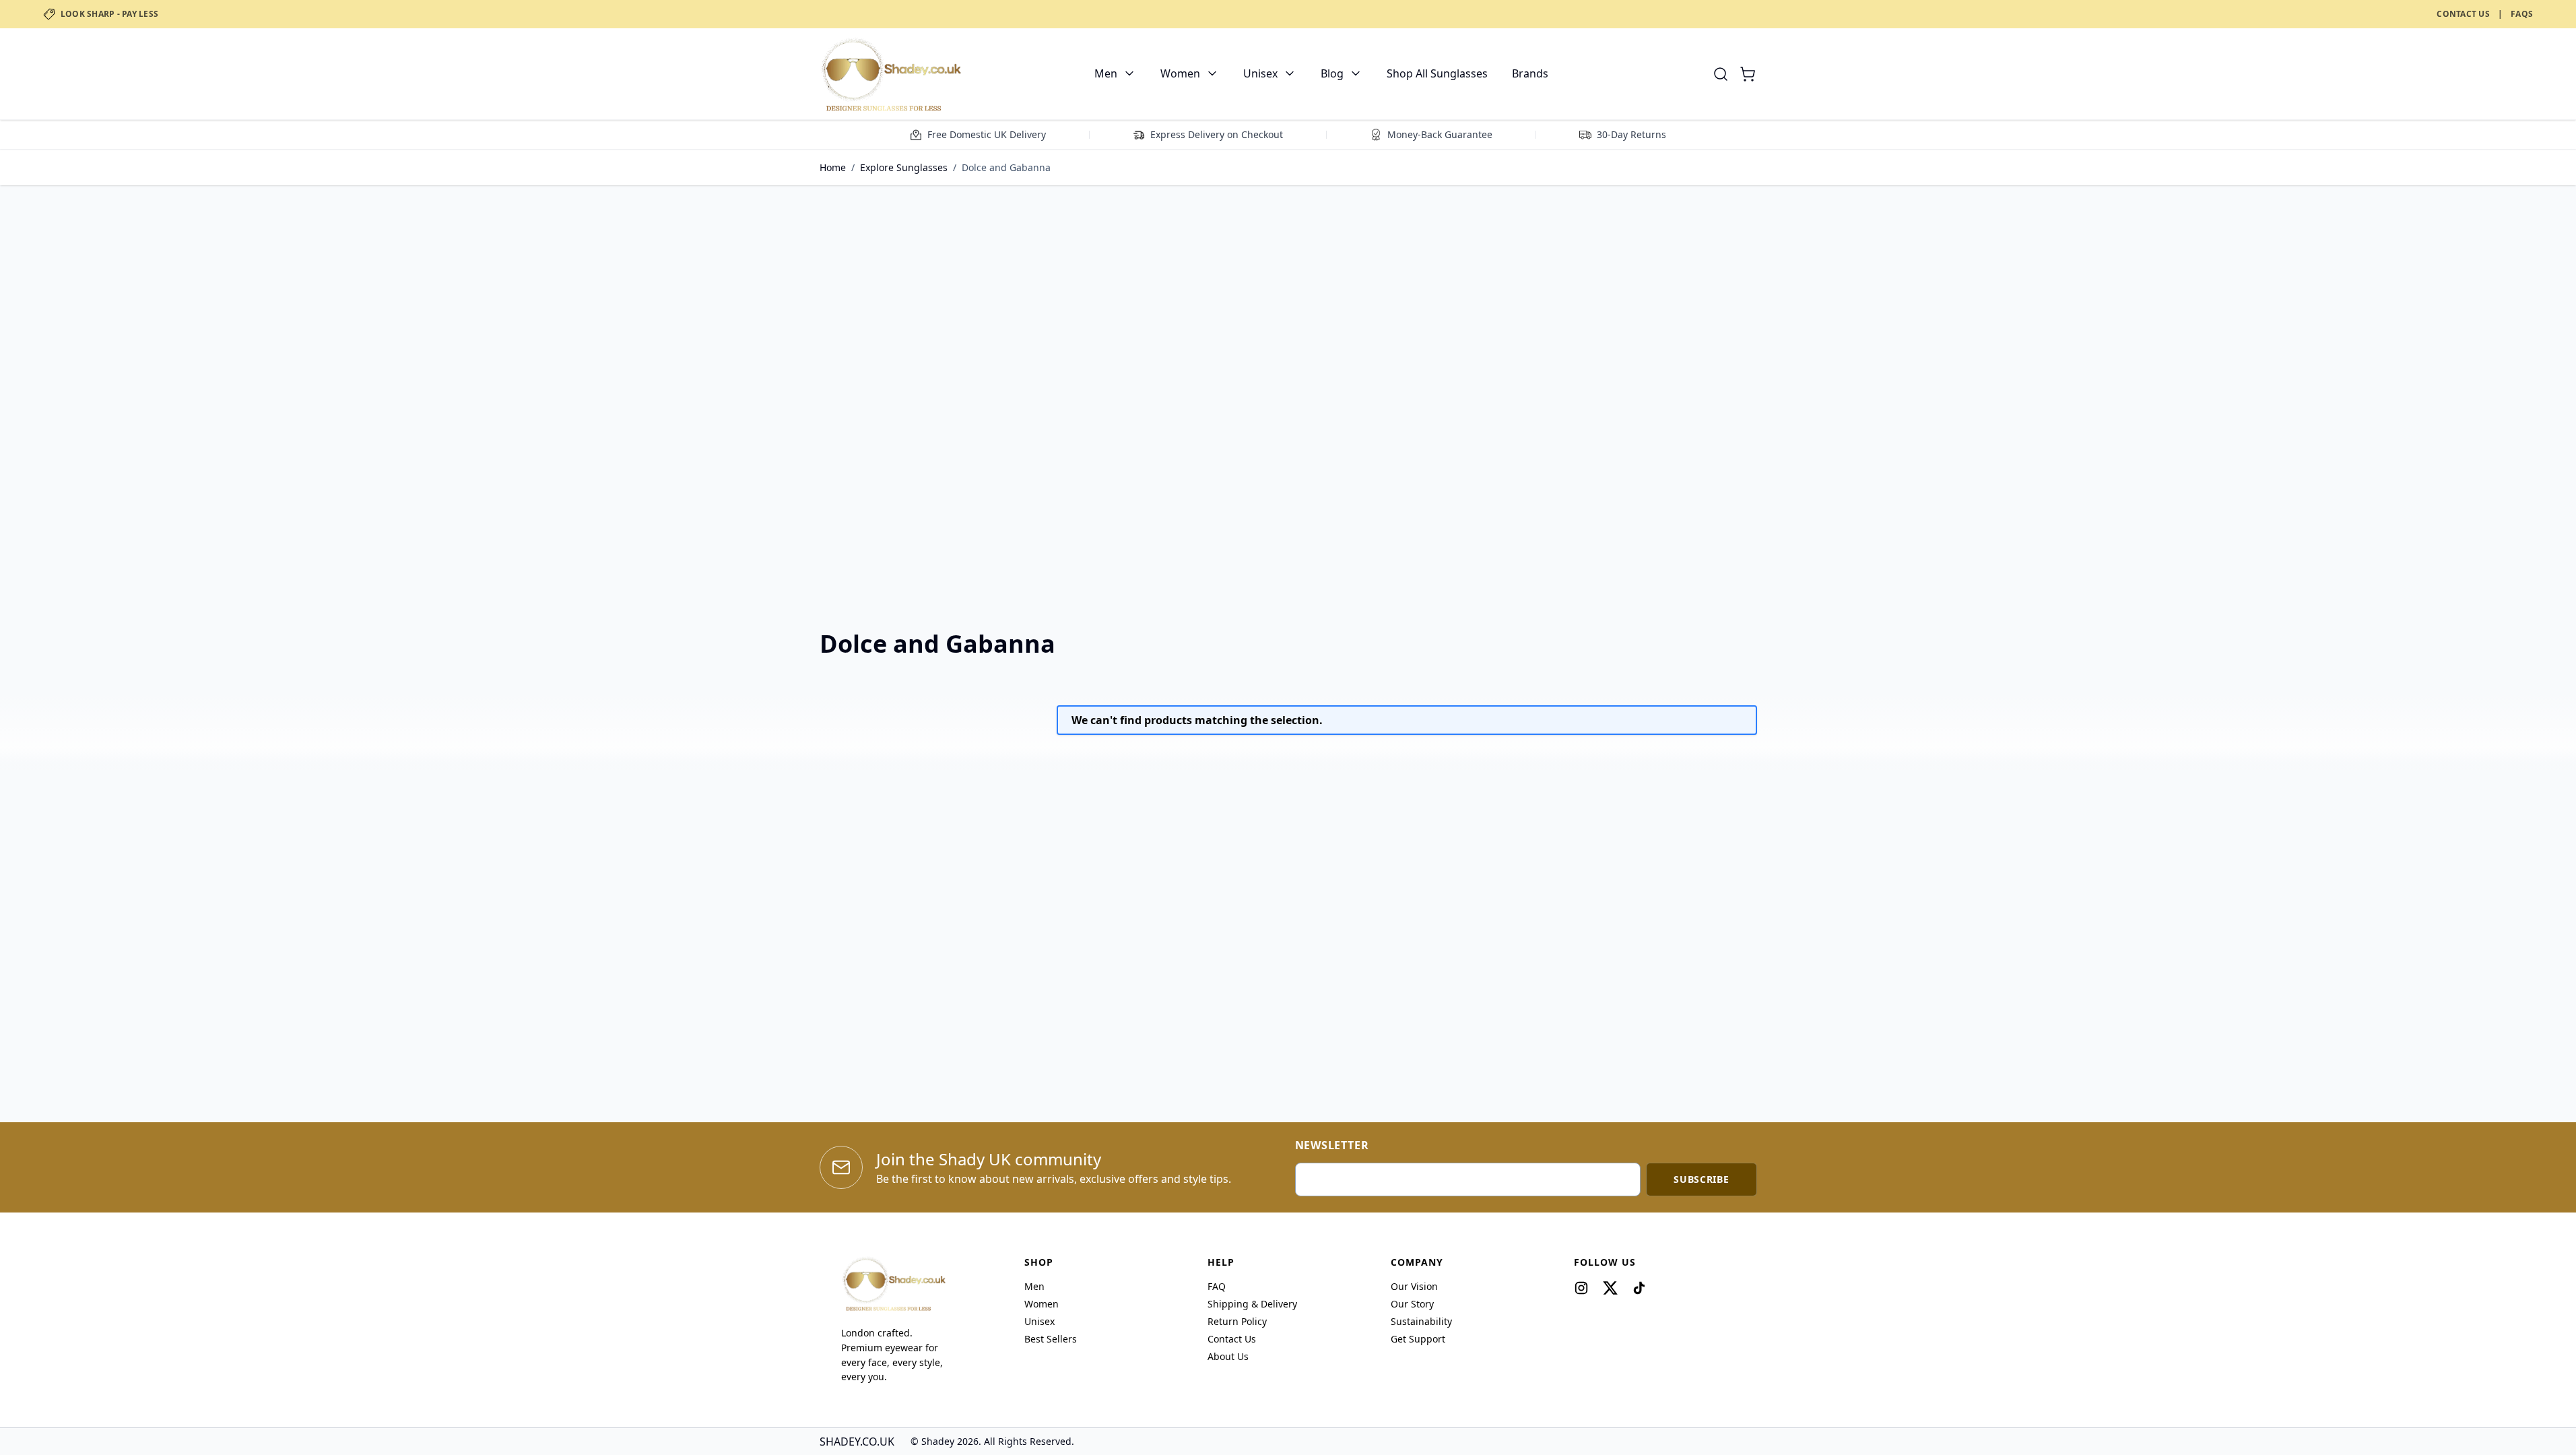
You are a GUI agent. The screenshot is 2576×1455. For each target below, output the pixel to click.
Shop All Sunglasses (1437, 73)
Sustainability (1421, 1321)
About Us (1228, 1356)
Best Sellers (1051, 1339)
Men (1106, 73)
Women (1180, 73)
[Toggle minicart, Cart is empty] (1748, 74)
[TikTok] (1639, 1288)
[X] (1610, 1288)
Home (833, 167)
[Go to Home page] (890, 74)
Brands (1530, 73)
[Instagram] (1581, 1288)
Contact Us (2463, 14)
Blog (1332, 73)
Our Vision (1414, 1286)
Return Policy (1237, 1321)
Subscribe (1701, 1179)
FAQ (1217, 1286)
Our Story (1412, 1304)
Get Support (1418, 1339)
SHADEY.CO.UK (857, 1442)
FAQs (2522, 14)
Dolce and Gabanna (1006, 167)
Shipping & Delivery (1252, 1304)
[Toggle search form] (1721, 74)
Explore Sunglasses (904, 167)
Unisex (1260, 73)
